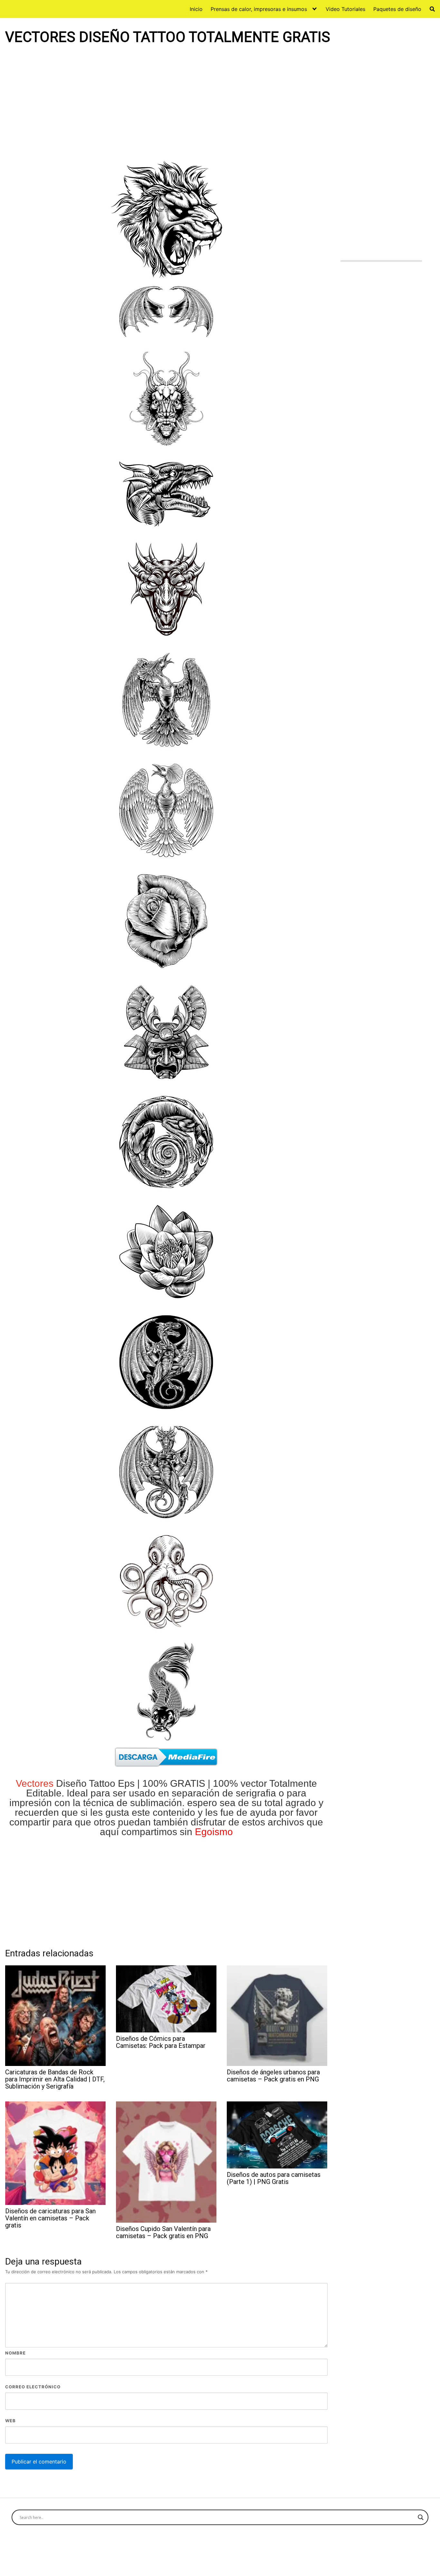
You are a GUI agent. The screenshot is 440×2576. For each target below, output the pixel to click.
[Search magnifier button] (421, 2517)
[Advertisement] (166, 102)
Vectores (35, 1783)
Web (10, 2421)
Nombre (15, 2353)
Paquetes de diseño (397, 9)
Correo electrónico (33, 2387)
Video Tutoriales (345, 9)
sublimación (156, 1803)
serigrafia (256, 1793)
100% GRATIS (174, 1783)
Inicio (196, 9)
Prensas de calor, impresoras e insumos (259, 9)
